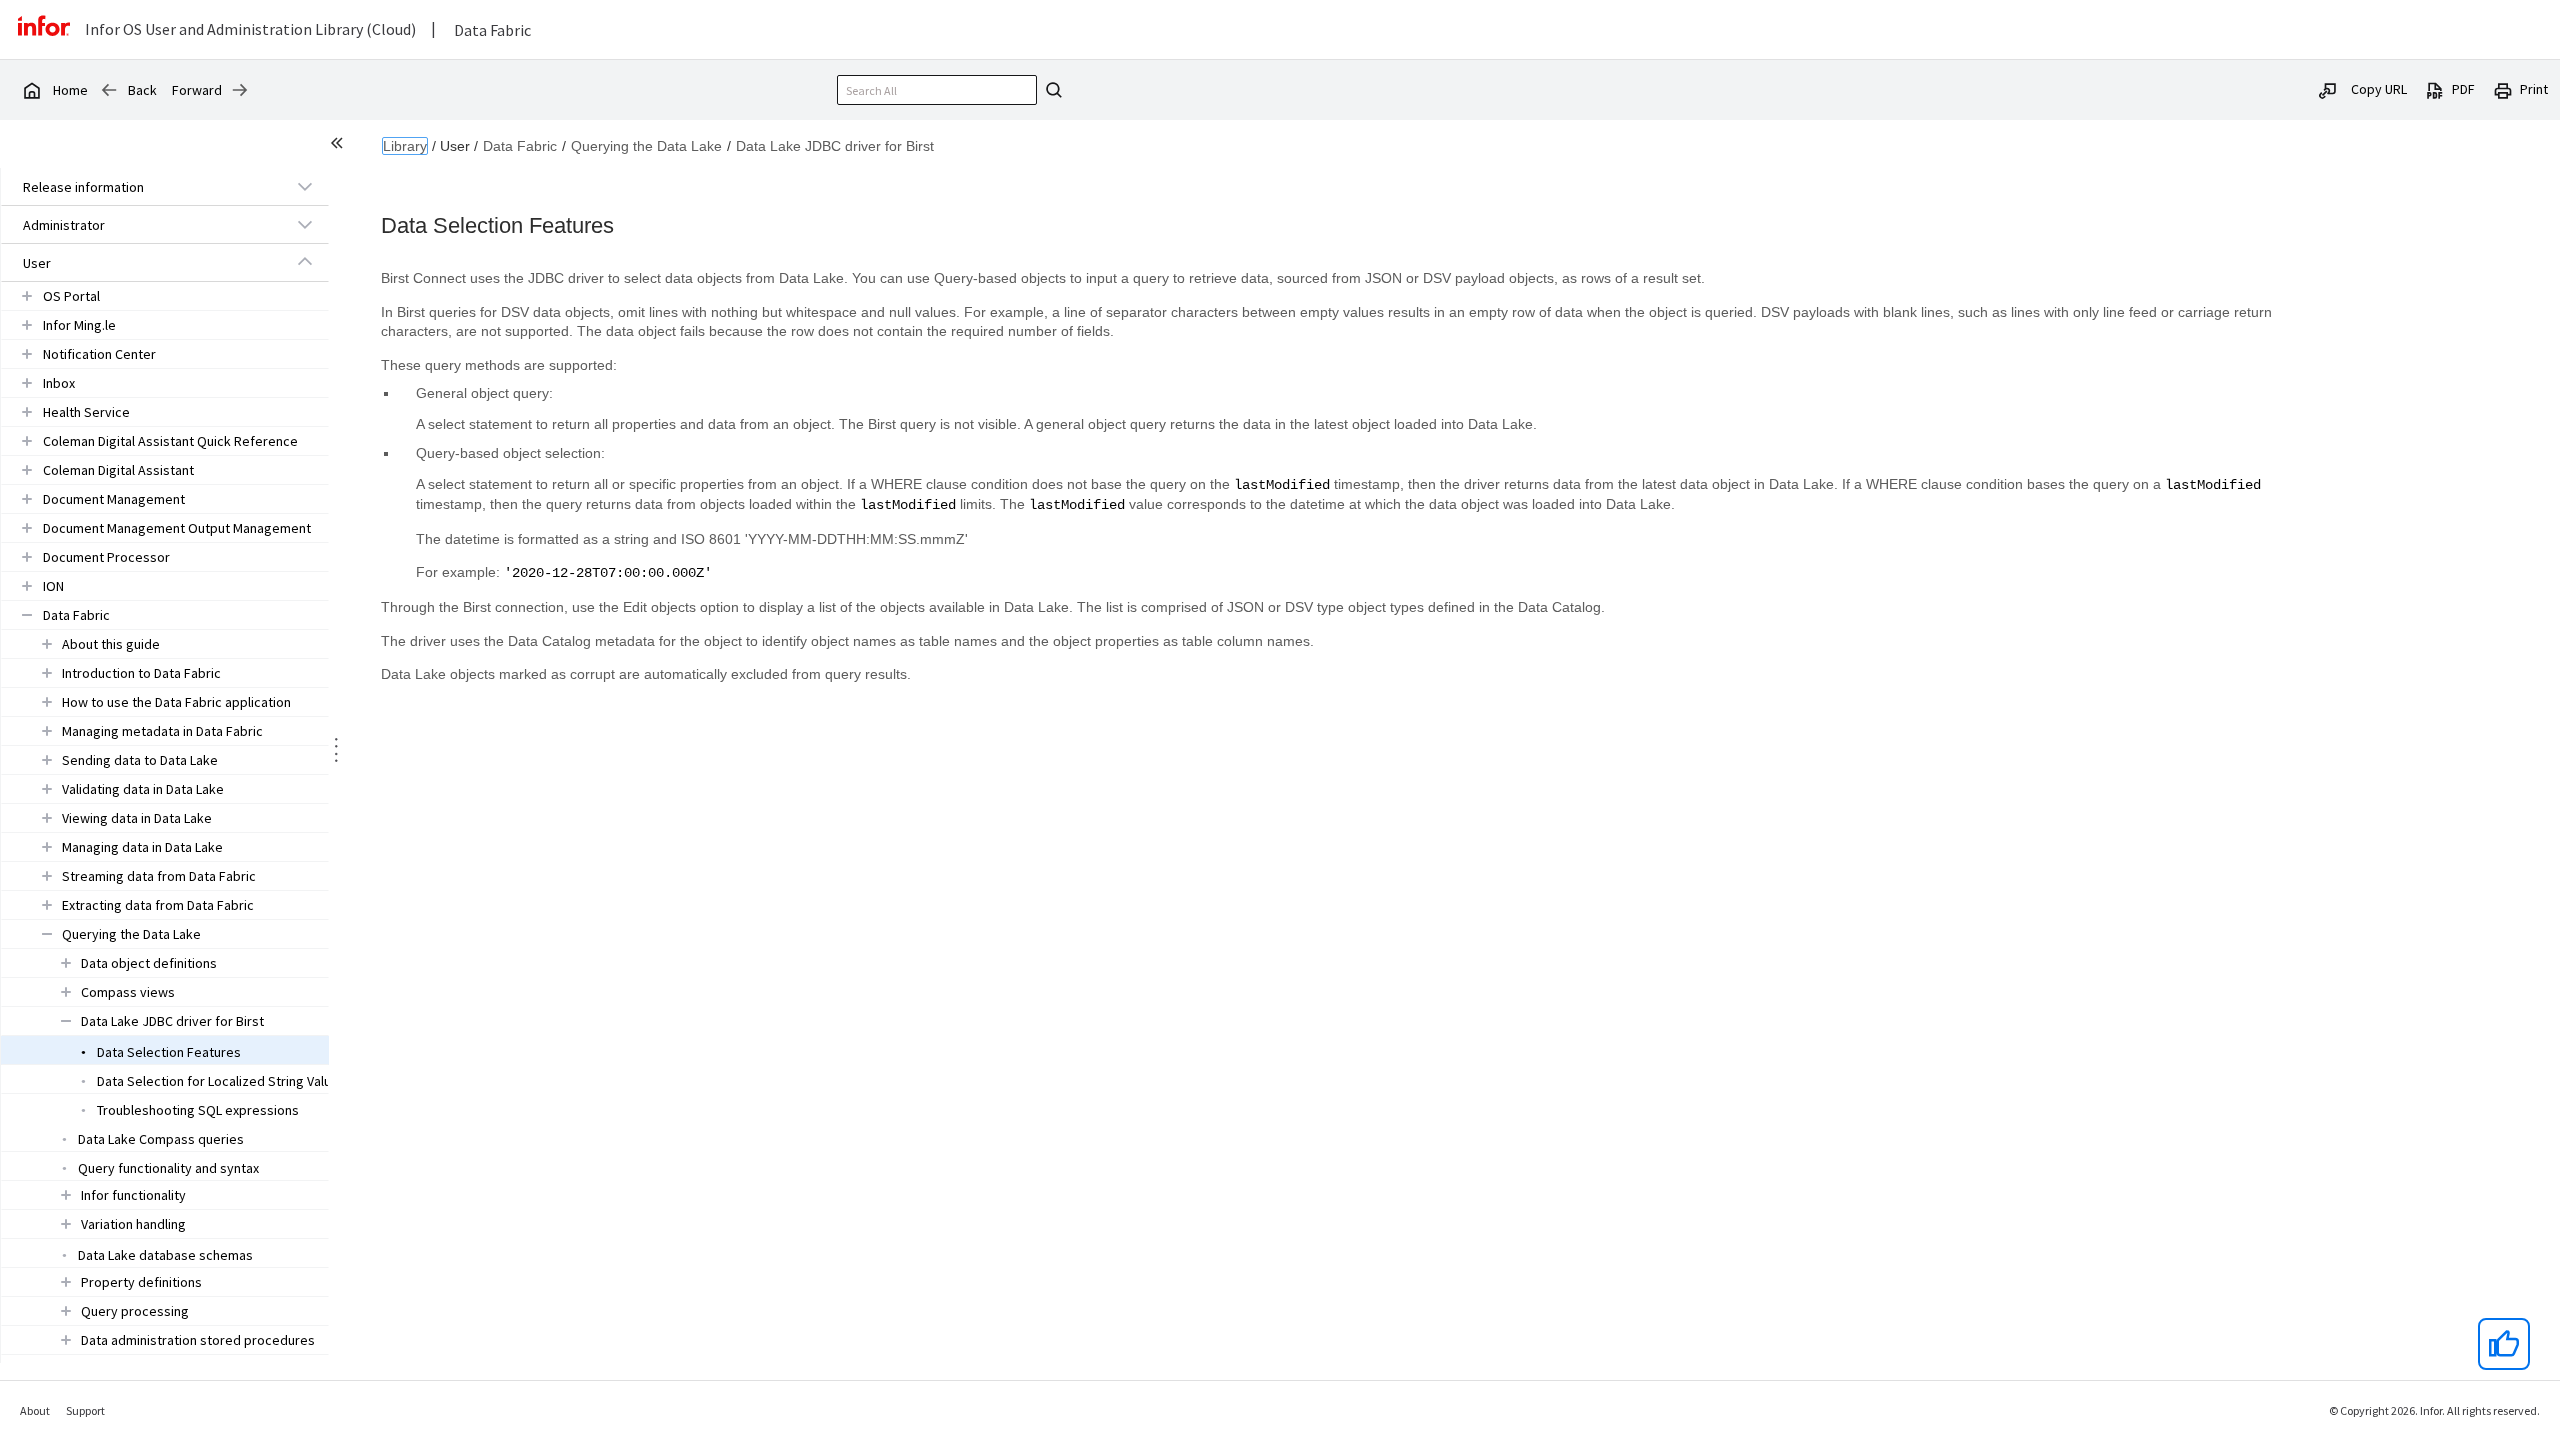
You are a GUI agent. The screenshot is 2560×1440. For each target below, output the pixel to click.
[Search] (1051, 90)
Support (85, 1410)
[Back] (109, 90)
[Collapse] (305, 262)
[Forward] (240, 90)
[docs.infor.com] (31, 90)
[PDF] (2435, 89)
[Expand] (305, 186)
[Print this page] (2503, 89)
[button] (142, 187)
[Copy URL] (2328, 89)
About (35, 1410)
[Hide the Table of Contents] (340, 146)
